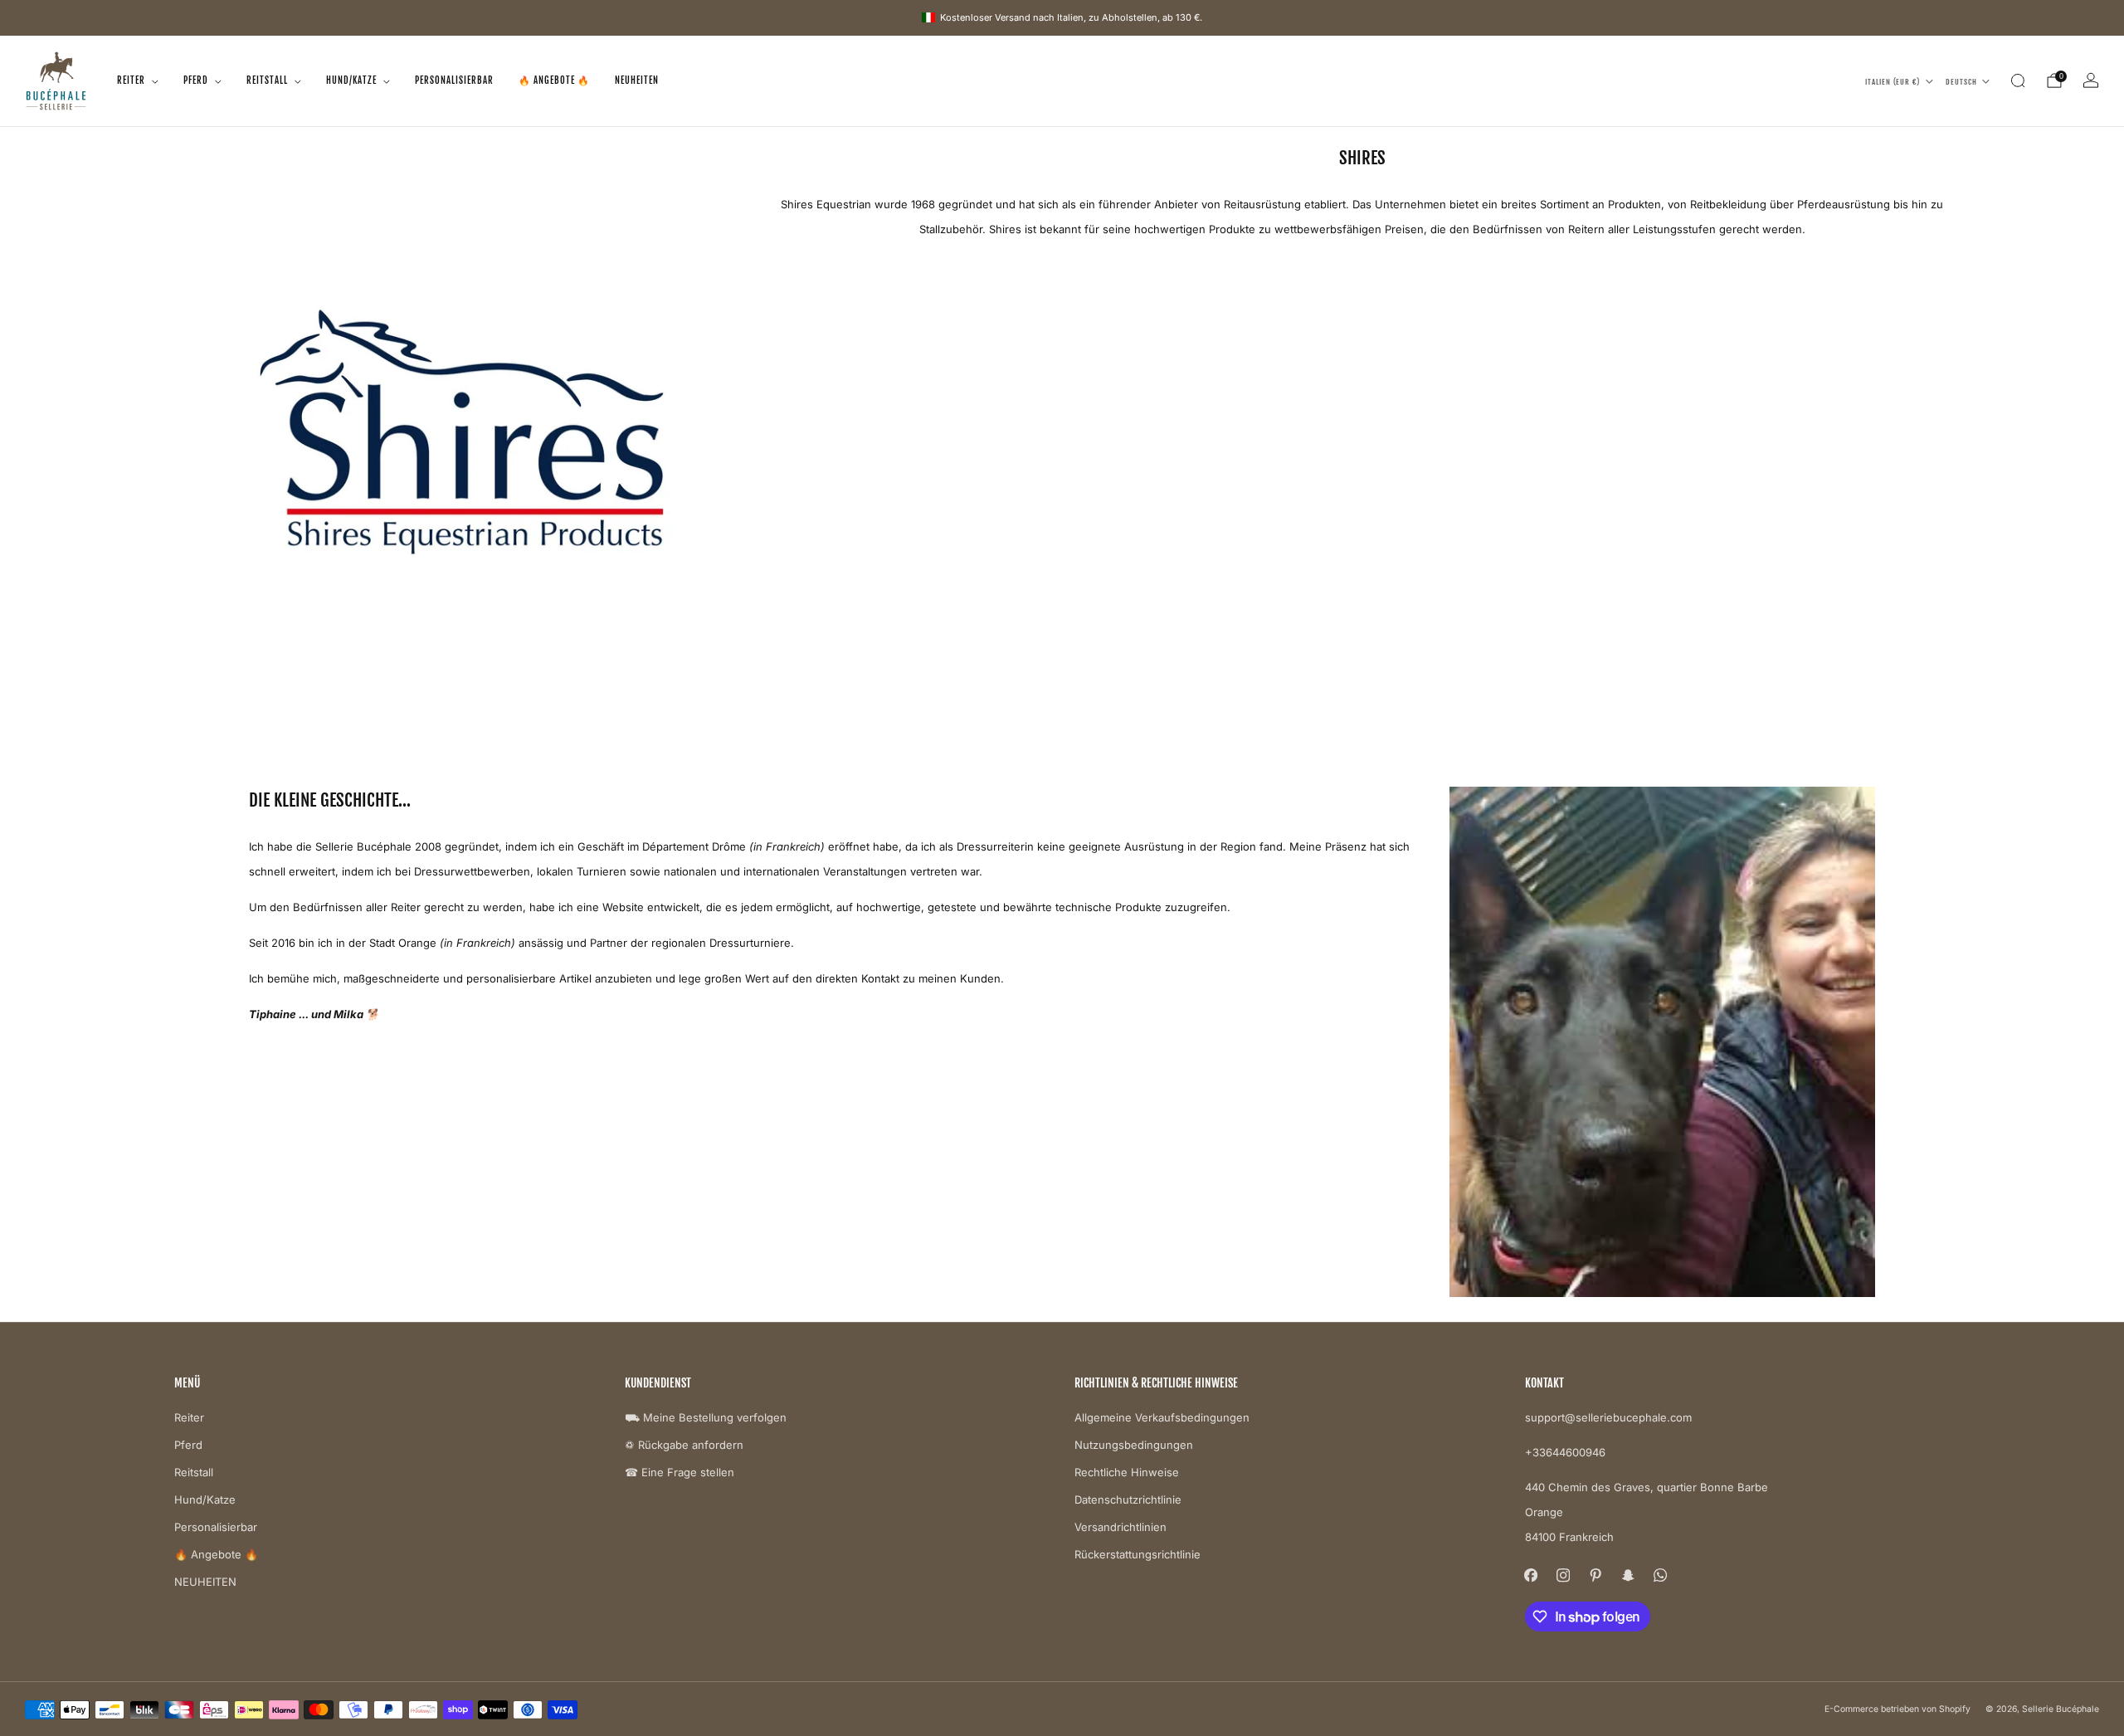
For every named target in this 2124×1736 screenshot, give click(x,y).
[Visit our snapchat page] (1628, 1575)
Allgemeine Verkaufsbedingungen (1162, 1417)
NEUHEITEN (637, 80)
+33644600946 (1565, 1452)
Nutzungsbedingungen (1134, 1445)
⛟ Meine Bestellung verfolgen (706, 1417)
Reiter (131, 80)
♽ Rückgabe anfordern (684, 1445)
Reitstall (267, 80)
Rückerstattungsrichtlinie (1138, 1554)
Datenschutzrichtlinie (1128, 1499)
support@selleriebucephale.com (1608, 1417)
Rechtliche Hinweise (1127, 1472)
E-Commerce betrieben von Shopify (1897, 1709)
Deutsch (1961, 81)
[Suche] (2018, 80)
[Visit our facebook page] (1531, 1575)
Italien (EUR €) (1893, 81)
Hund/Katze (351, 80)
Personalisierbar (454, 80)
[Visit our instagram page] (1564, 1575)
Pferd (196, 80)
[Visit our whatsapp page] (1661, 1575)
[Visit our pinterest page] (1596, 1575)
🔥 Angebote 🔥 (554, 80)
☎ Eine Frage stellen (680, 1472)
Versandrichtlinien (1120, 1527)
